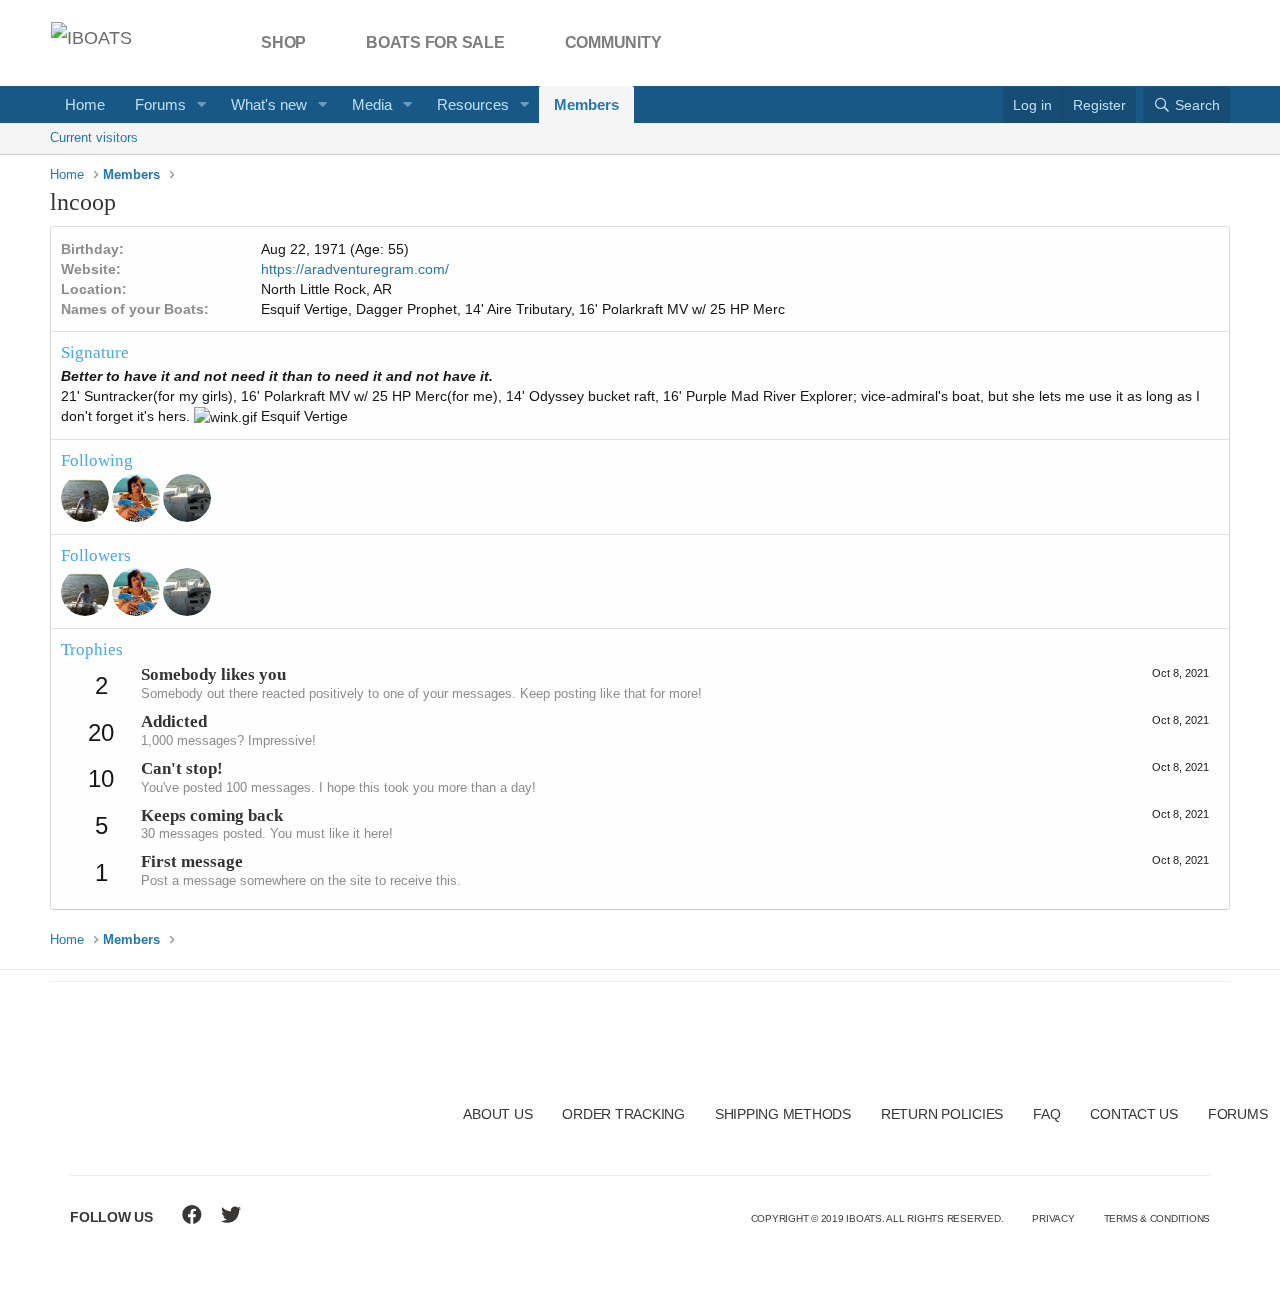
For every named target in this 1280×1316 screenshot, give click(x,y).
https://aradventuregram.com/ (355, 269)
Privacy (1053, 1218)
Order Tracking (623, 1114)
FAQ (1046, 1114)
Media (372, 104)
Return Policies (942, 1114)
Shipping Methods (783, 1114)
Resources (473, 104)
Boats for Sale (435, 42)
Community (613, 42)
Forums (160, 104)
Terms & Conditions (1157, 1218)
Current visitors (94, 137)
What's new (269, 104)
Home (85, 104)
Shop (283, 42)
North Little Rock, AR (326, 289)
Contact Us (1134, 1114)
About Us (497, 1114)
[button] (202, 104)
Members (586, 104)
